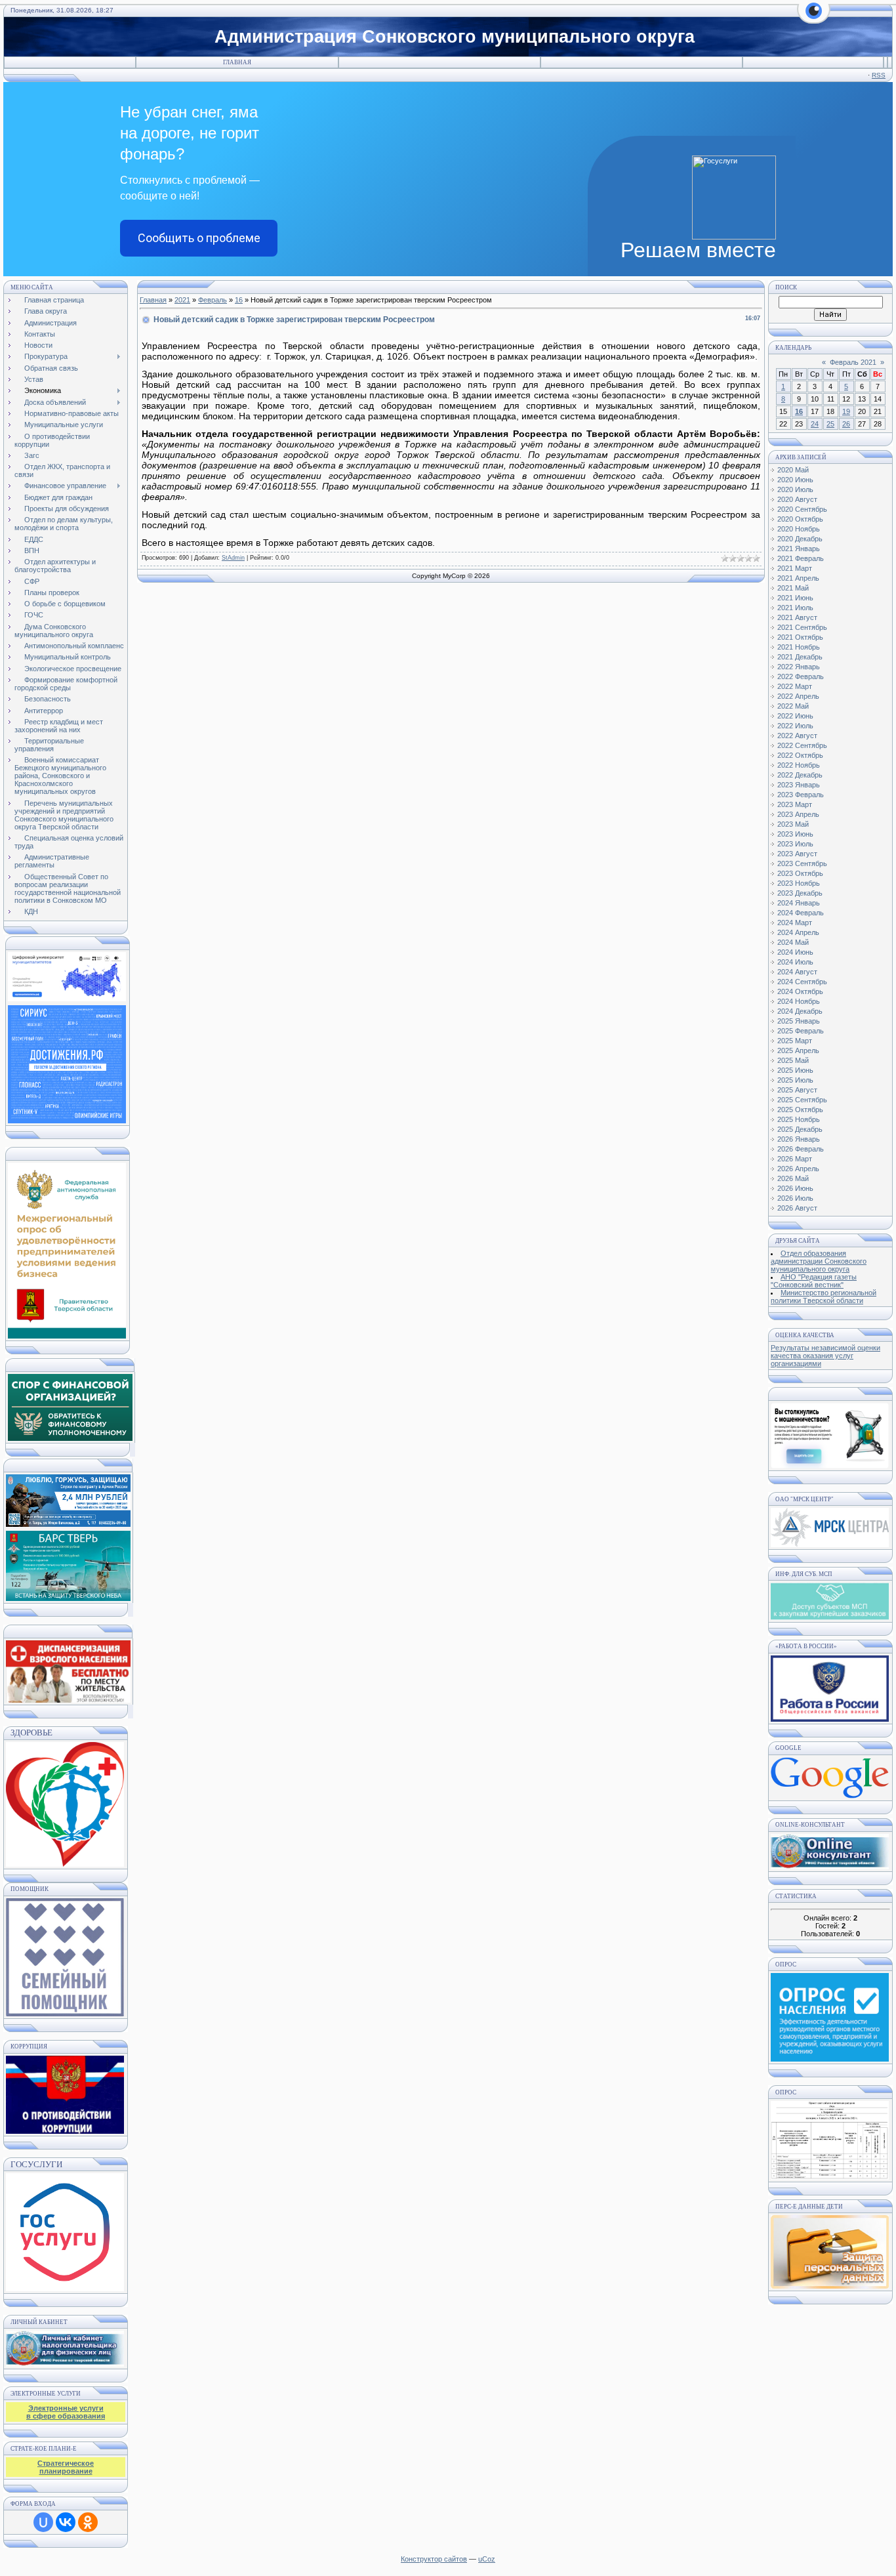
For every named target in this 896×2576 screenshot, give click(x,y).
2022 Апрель (798, 696)
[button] (814, 18)
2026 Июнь (795, 1188)
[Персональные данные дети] (830, 2286)
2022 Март (795, 686)
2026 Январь (799, 1139)
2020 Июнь (795, 480)
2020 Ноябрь (799, 529)
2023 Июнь (795, 834)
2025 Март (795, 1041)
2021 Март (795, 568)
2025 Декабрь (800, 1129)
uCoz (487, 2559)
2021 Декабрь (800, 657)
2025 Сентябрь (802, 1100)
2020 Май (793, 470)
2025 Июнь (795, 1070)
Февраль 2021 (853, 362)
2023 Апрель (798, 814)
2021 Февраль (801, 558)
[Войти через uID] (43, 2522)
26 (846, 424)
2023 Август (797, 854)
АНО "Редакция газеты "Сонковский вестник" (814, 1281)
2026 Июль (795, 1198)
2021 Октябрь (800, 637)
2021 (182, 300)
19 (846, 411)
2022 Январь (799, 667)
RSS (879, 75)
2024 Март (795, 923)
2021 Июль (795, 608)
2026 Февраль (801, 1149)
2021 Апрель (798, 578)
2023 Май (793, 824)
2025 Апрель (798, 1050)
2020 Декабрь (800, 539)
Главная (237, 62)
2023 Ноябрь (799, 883)
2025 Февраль (801, 1031)
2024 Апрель (798, 932)
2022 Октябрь (800, 755)
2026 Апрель (798, 1169)
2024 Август (797, 972)
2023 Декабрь (800, 893)
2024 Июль (795, 962)
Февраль (213, 300)
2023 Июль (795, 844)
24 (815, 424)
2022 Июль (795, 726)
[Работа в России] (830, 1719)
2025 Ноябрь (799, 1119)
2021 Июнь (795, 598)
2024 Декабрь (800, 1011)
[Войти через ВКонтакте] (66, 2522)
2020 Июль (795, 489)
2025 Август (797, 1090)
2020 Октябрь (800, 519)
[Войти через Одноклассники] (88, 2522)
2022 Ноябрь (799, 765)
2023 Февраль (801, 795)
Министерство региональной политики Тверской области (824, 1297)
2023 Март (795, 804)
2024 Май (793, 942)
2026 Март (795, 1159)
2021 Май (793, 588)
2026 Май (793, 1178)
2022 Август (797, 736)
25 (830, 424)
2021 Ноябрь (799, 647)
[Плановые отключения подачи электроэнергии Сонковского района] (830, 1545)
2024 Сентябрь (802, 982)
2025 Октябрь (800, 1110)
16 (239, 300)
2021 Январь (799, 549)
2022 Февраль (801, 676)
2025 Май (793, 1060)
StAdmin (233, 558)
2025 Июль (795, 1080)
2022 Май (793, 706)
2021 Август (797, 617)
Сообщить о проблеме (199, 238)
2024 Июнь (795, 952)
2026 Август (797, 1208)
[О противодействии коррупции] (65, 2092)
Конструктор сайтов (434, 2559)
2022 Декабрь (800, 775)
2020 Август (797, 499)
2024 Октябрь (800, 991)
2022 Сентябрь (802, 745)
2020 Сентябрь (802, 509)
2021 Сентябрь (802, 627)
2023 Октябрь (800, 873)
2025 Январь (799, 1021)
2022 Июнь (795, 716)
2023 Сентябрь (802, 863)
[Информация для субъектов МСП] (830, 1617)
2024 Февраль (801, 913)
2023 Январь (799, 785)
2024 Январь (799, 903)
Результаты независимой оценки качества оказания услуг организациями (825, 1356)
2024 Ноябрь (799, 1001)
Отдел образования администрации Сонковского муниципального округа (819, 1261)
